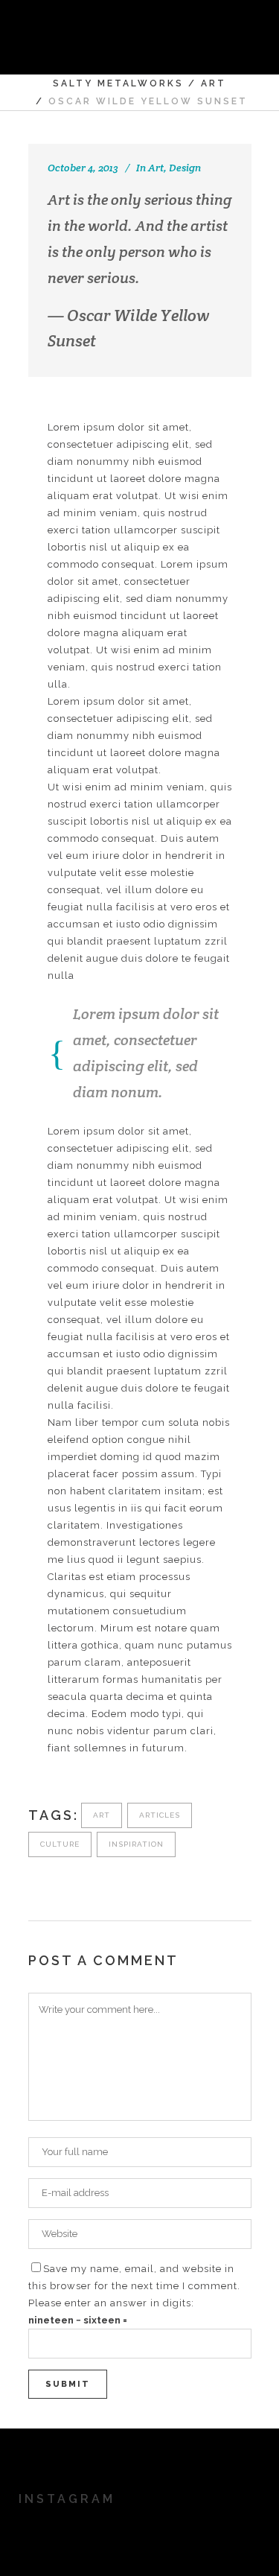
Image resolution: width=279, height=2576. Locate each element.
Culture (60, 1844)
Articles (160, 1815)
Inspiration (136, 1844)
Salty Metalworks (118, 83)
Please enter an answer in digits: (111, 2303)
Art (214, 83)
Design (185, 168)
